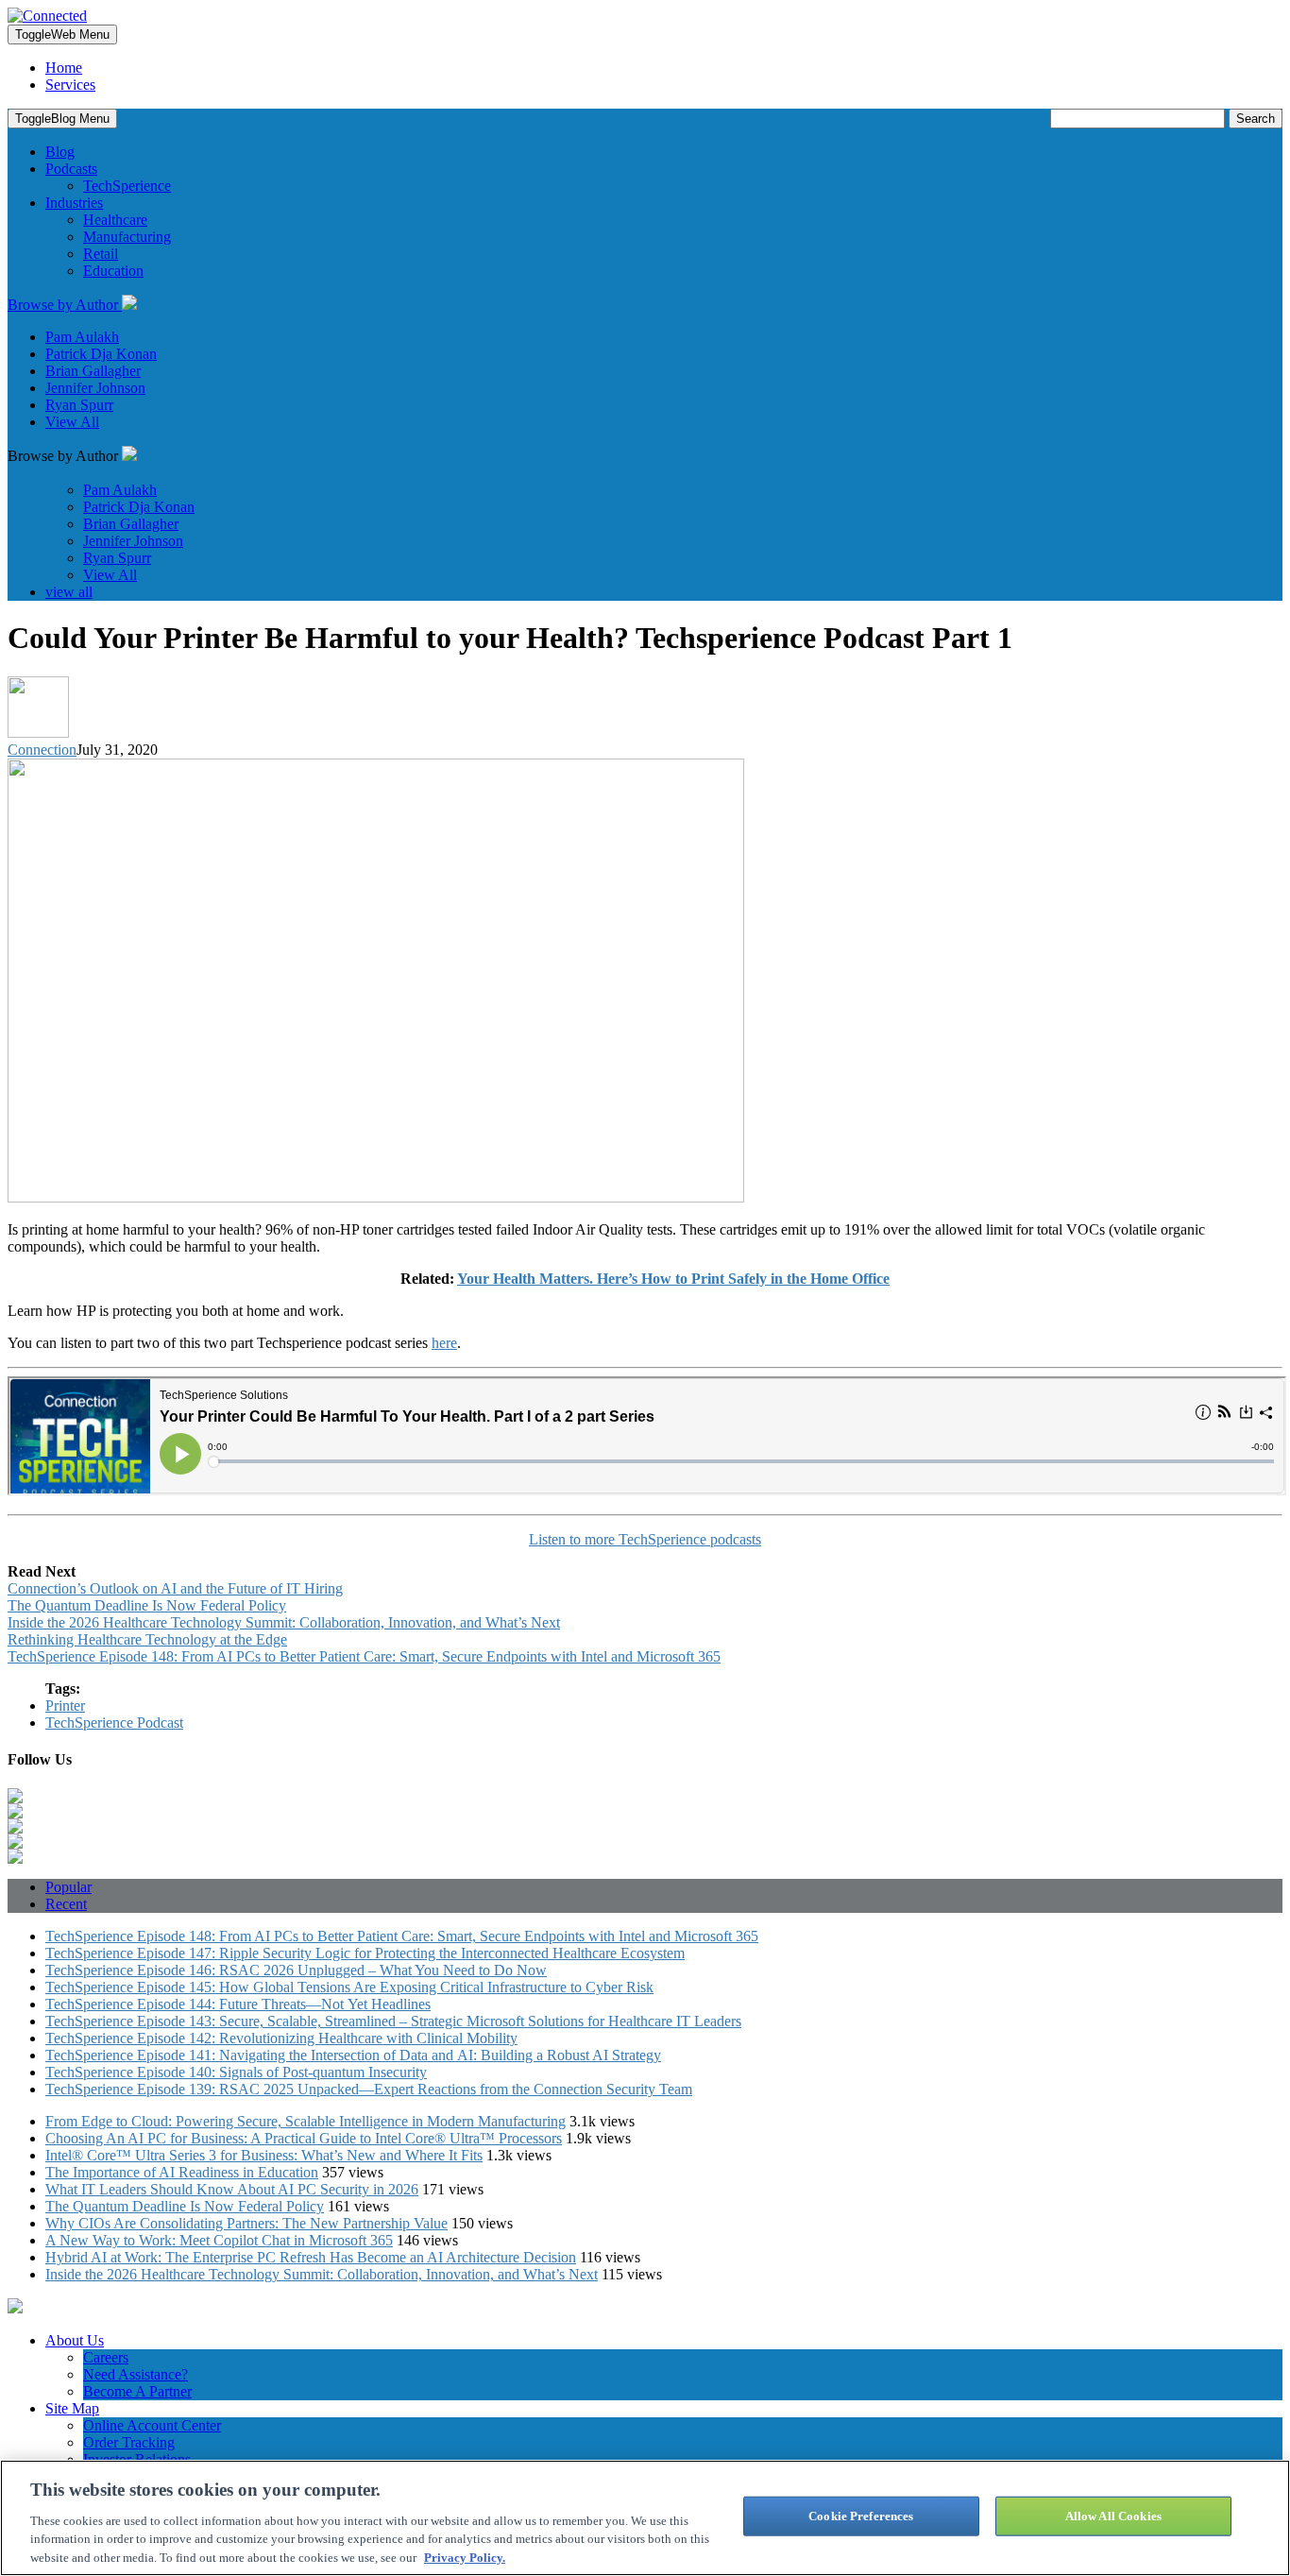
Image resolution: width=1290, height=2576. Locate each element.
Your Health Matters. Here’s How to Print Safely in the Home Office (673, 1279)
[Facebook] (15, 1828)
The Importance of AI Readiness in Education (182, 2172)
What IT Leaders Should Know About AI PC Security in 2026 (232, 2189)
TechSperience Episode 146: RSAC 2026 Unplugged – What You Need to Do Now (296, 1970)
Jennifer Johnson (95, 388)
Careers (106, 2357)
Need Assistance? (136, 2374)
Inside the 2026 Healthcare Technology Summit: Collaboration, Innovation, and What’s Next (284, 1622)
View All (72, 422)
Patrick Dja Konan (101, 354)
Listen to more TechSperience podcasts (645, 1539)
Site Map (72, 2408)
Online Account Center (152, 2425)
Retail (101, 254)
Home (64, 68)
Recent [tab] (66, 1904)
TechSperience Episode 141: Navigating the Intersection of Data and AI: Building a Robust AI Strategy (353, 2055)
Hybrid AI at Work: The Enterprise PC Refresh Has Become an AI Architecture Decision (311, 2257)
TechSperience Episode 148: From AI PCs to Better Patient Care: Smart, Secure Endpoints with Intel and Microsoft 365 (364, 1656)
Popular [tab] (68, 1887)
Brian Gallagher (93, 371)
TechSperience (127, 186)
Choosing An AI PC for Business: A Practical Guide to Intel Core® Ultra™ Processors (304, 2138)
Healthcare (115, 220)
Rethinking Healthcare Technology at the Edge (147, 1639)
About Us (75, 2340)
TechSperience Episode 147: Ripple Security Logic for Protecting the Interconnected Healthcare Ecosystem (365, 1953)
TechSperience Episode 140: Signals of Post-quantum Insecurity (236, 2072)
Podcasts (71, 169)
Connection (42, 750)
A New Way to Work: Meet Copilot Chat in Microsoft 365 (219, 2240)
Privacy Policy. (465, 2557)
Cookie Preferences (861, 2516)
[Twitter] (15, 1813)
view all (69, 592)
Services (70, 85)
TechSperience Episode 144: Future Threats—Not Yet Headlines (238, 2004)
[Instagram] (15, 1843)
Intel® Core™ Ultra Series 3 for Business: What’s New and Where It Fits (264, 2155)
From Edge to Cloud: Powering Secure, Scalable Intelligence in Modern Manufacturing (306, 2121)
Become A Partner (137, 2391)
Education (113, 271)
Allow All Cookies (1113, 2516)
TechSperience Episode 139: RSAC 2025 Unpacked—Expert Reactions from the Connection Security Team (369, 2089)
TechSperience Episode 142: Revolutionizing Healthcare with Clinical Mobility (281, 2038)
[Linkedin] (15, 1798)
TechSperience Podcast (114, 1723)
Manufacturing (127, 237)
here (444, 1343)
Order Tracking (129, 2442)
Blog (60, 152)
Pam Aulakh (82, 337)
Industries (74, 203)
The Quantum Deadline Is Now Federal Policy (147, 1605)
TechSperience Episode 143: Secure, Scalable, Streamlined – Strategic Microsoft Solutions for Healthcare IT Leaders (393, 2021)
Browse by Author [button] (65, 305)
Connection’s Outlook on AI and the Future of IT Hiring (175, 1588)
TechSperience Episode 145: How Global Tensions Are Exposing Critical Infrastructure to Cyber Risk (349, 1987)
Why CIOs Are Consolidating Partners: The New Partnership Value (246, 2223)
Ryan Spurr (79, 405)
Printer (65, 1706)
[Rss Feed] (15, 1859)
